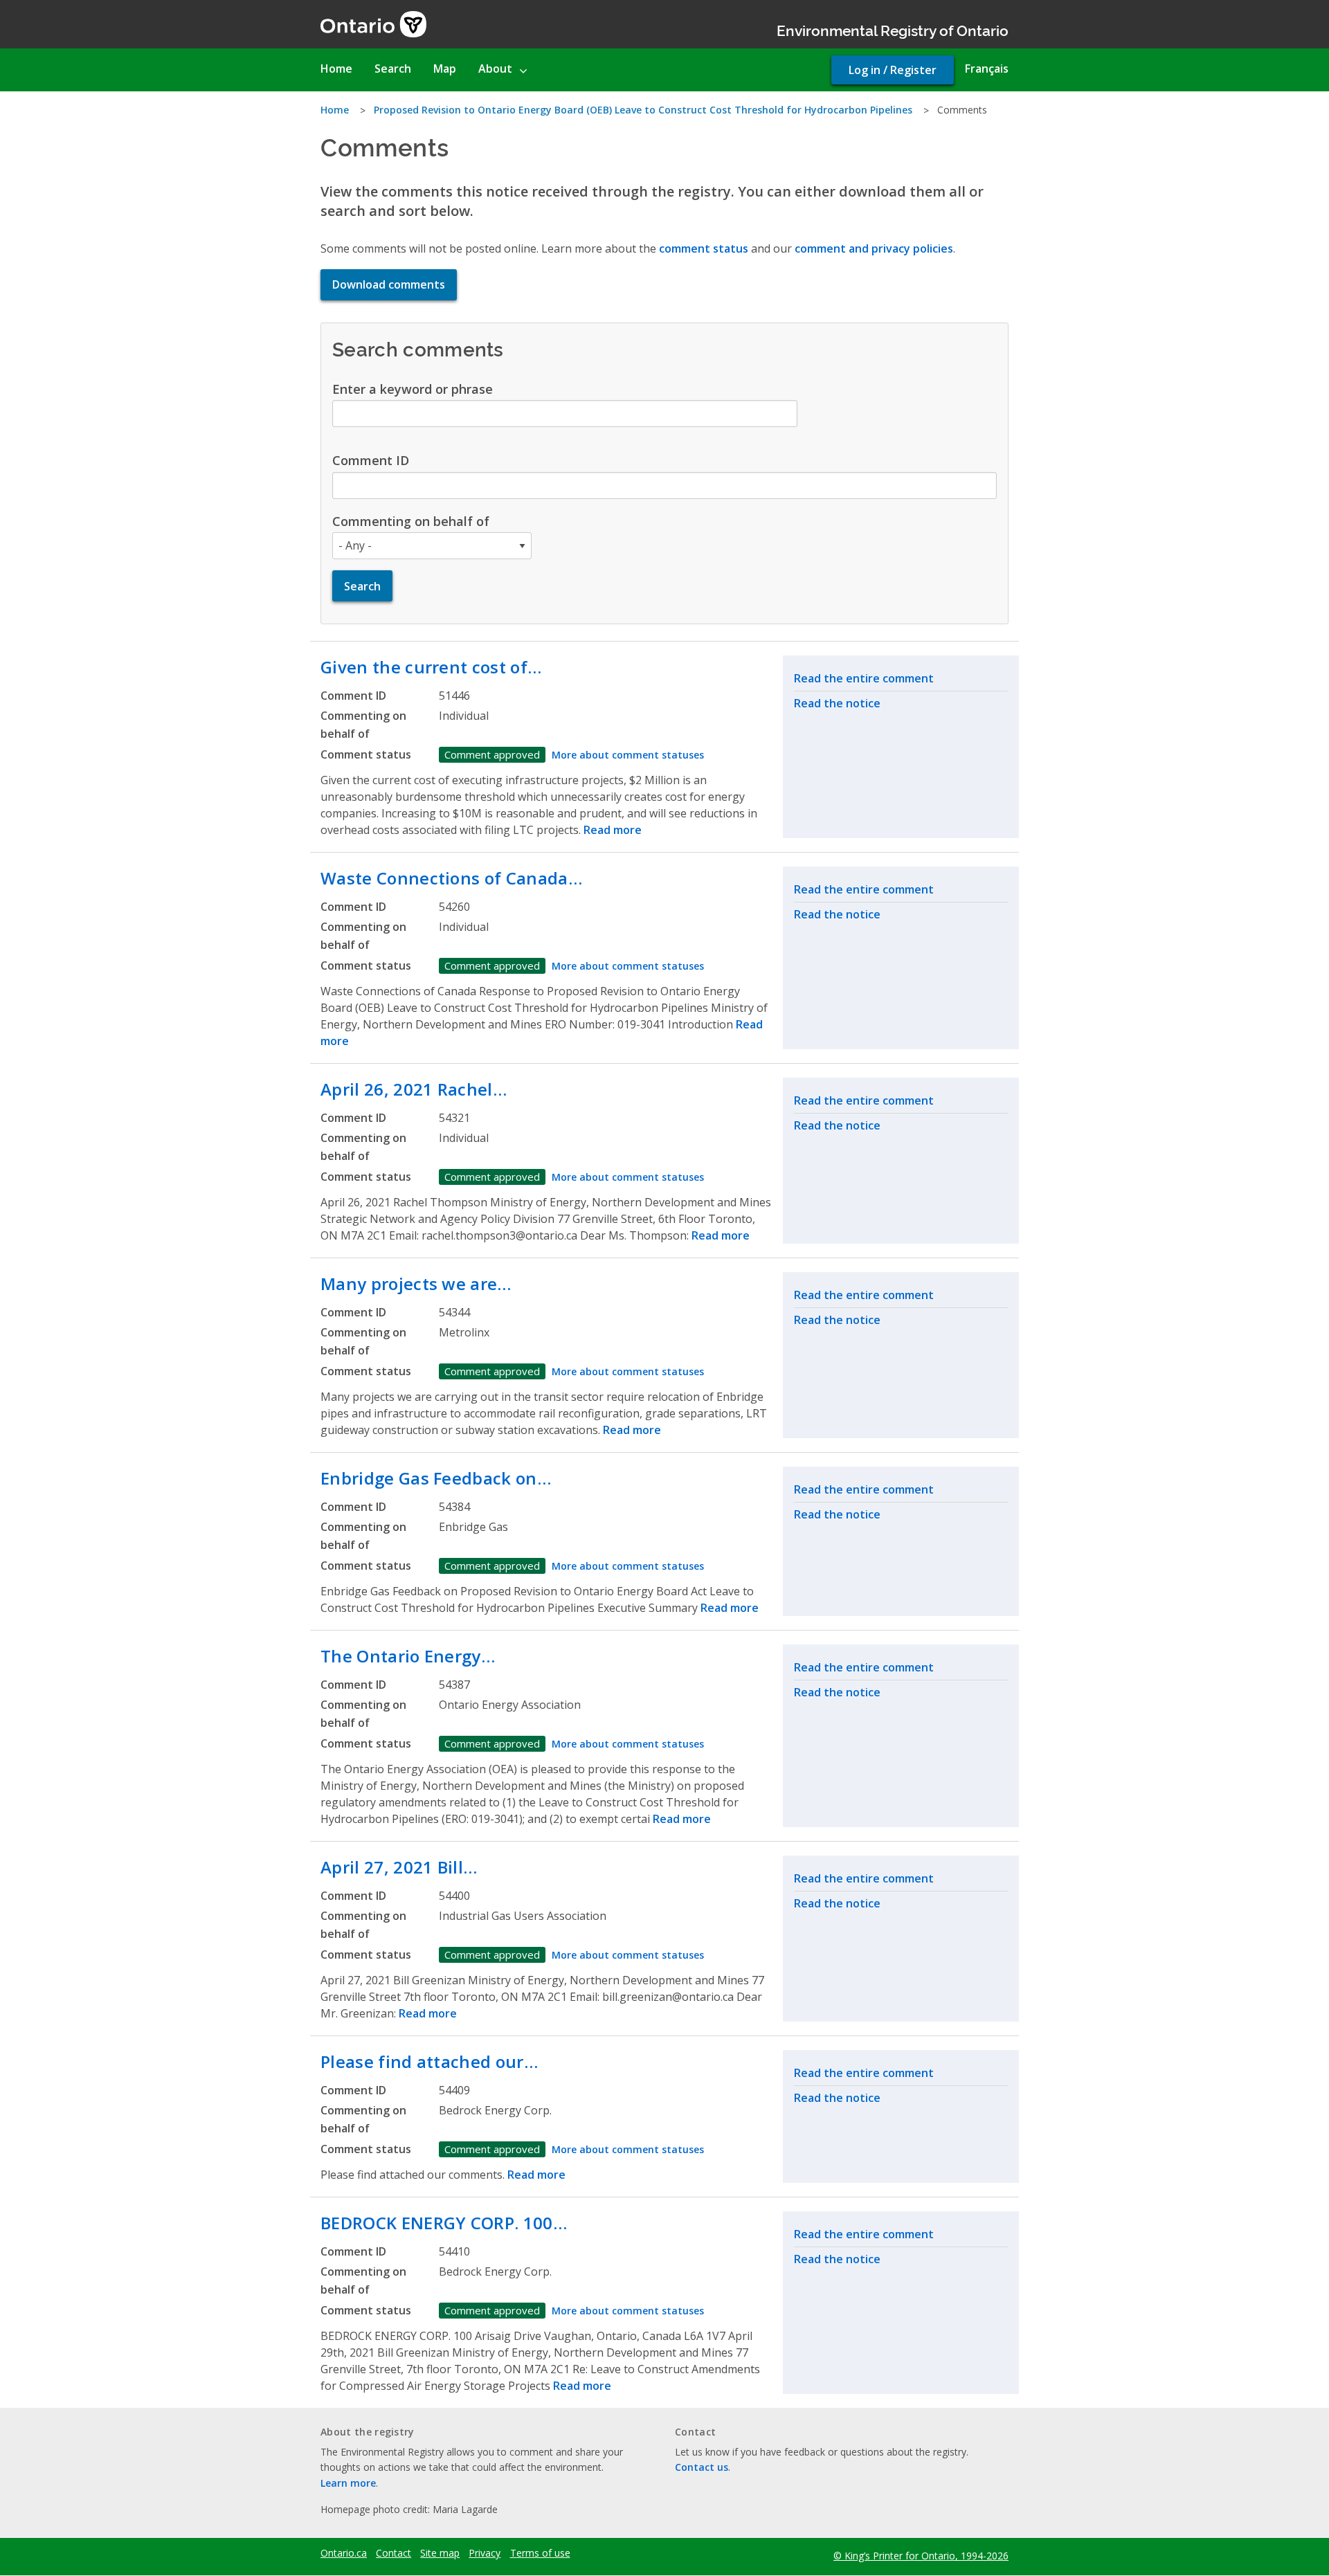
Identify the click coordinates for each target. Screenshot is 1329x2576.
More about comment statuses (628, 755)
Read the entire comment (864, 678)
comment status (704, 248)
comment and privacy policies (874, 248)
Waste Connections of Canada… (451, 878)
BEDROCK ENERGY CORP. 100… (444, 2223)
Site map (440, 2553)
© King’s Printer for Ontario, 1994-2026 (921, 2556)
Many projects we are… (416, 1284)
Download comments (389, 284)
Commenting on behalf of (411, 521)
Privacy (485, 2553)
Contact (394, 2553)
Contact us (702, 2467)
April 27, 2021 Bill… (399, 1867)
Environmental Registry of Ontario (893, 29)
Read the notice (837, 703)
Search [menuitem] (393, 69)
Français (987, 69)
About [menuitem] (495, 69)
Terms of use (540, 2553)
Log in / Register (893, 70)
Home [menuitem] (336, 69)
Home (335, 110)
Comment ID (371, 460)
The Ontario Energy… (408, 1656)
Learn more (348, 2483)
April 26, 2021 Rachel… (414, 1089)
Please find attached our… (429, 2061)
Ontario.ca (344, 2553)
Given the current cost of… (431, 667)
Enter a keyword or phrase (413, 389)
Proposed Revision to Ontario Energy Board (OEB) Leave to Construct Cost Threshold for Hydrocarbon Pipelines (643, 110)
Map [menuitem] (445, 69)
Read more (613, 830)
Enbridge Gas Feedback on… (436, 1478)
